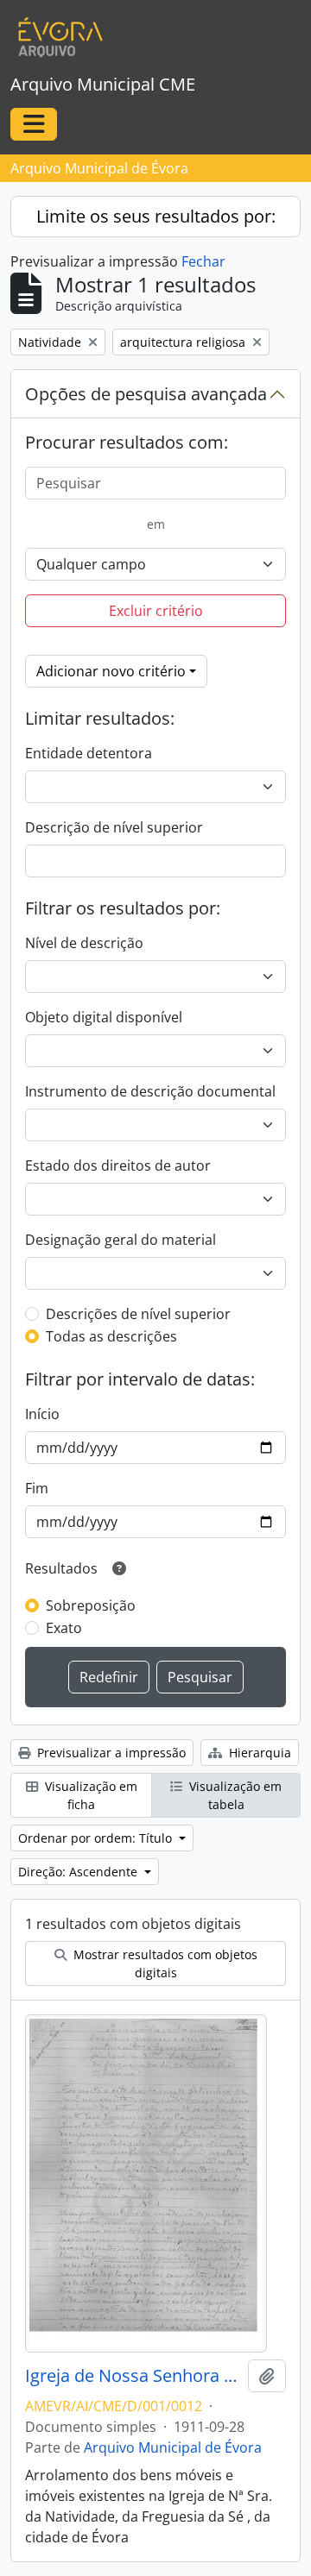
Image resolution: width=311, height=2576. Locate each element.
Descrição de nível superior (114, 827)
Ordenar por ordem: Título (97, 1838)
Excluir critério (156, 611)
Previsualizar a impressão (110, 1753)
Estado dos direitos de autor (118, 1165)
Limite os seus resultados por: (156, 216)
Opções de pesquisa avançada (146, 394)
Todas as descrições (111, 1336)
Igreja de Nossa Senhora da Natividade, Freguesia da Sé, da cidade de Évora (133, 2376)
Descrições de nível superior (138, 1314)
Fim (37, 1488)
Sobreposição (91, 1605)
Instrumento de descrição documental (150, 1091)
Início (42, 1414)
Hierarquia (258, 1753)
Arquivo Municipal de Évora (173, 2447)
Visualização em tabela (234, 1795)
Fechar (203, 261)
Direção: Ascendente (79, 1872)
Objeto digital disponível (104, 1017)
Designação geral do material (121, 1240)
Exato (64, 1628)
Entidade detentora (89, 753)
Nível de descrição (84, 943)
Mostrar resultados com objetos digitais (164, 1963)
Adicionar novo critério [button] (111, 671)
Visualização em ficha (89, 1795)
